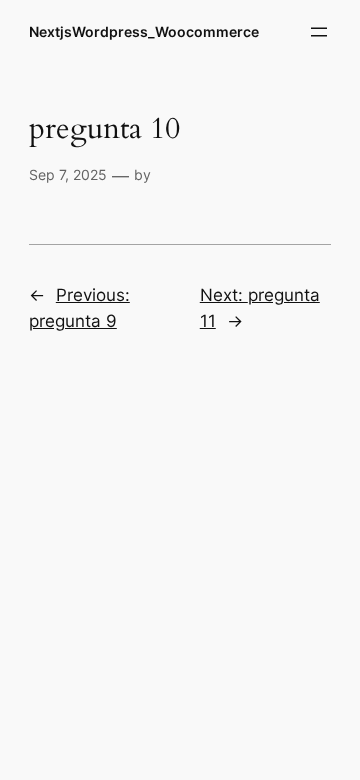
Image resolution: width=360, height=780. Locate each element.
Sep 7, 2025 (68, 174)
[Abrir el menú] (319, 32)
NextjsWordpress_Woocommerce (144, 31)
